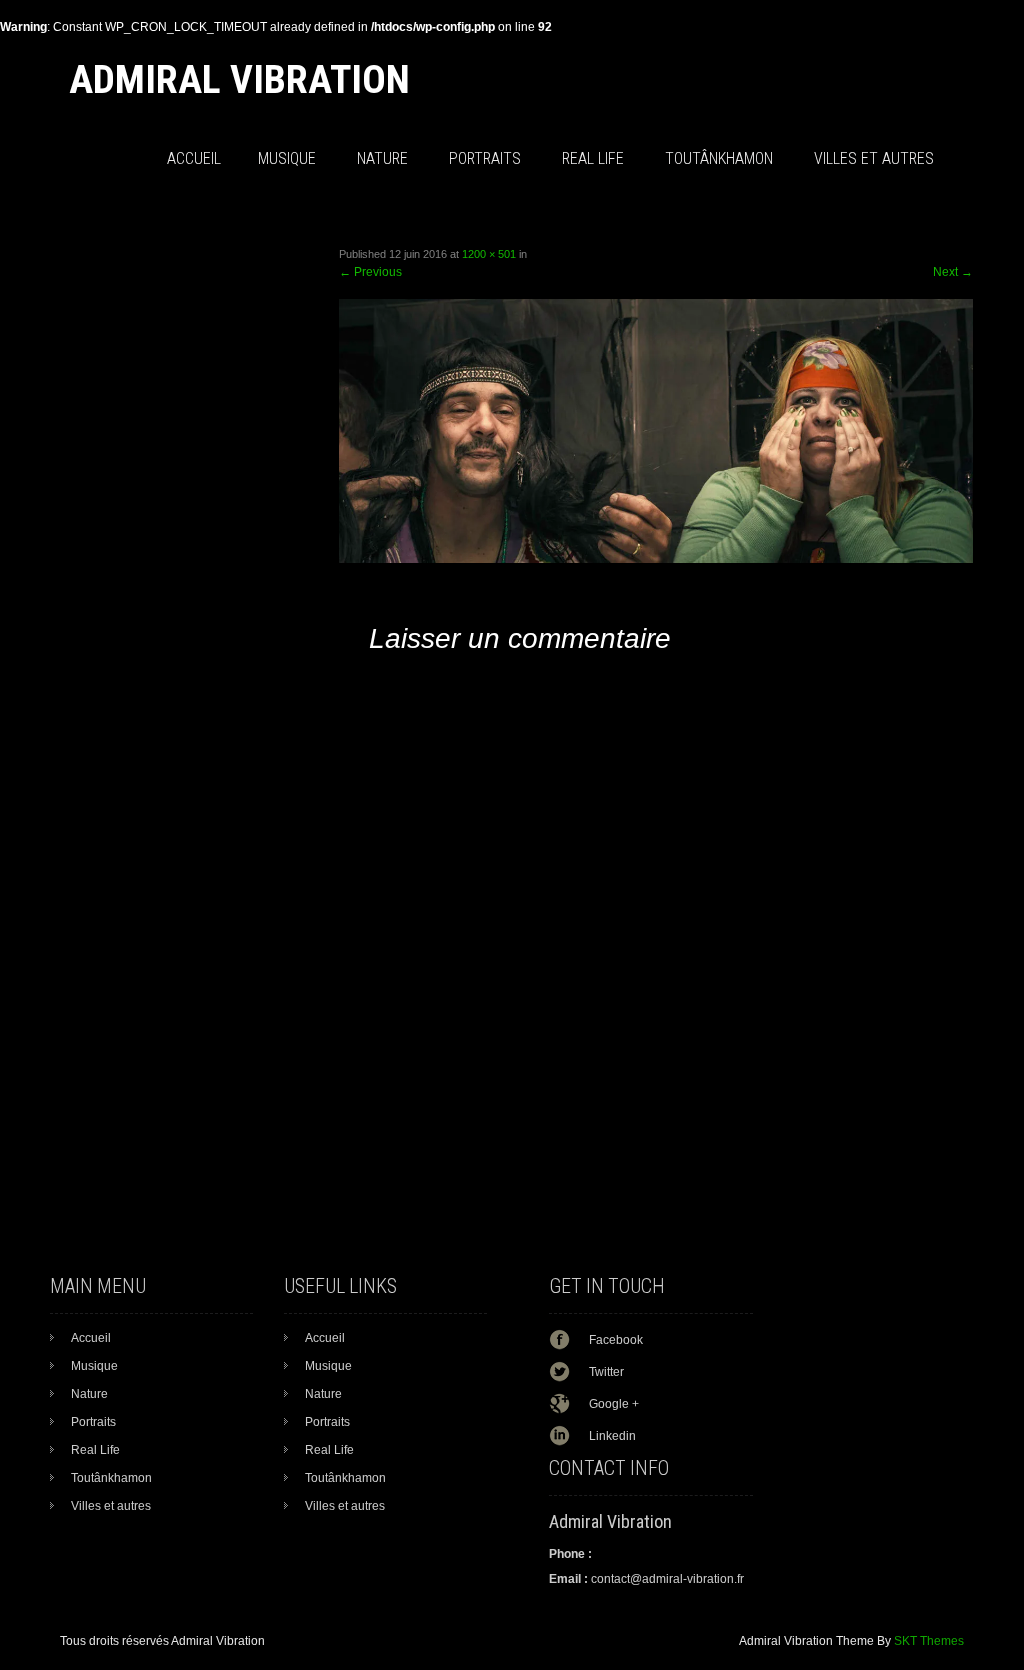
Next (953, 272)
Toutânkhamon (719, 158)
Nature (382, 158)
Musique (287, 158)
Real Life (593, 158)
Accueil (194, 158)
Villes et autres (874, 158)
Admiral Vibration (239, 79)
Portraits (485, 158)
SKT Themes (929, 1641)
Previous (370, 272)
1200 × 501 (489, 254)
